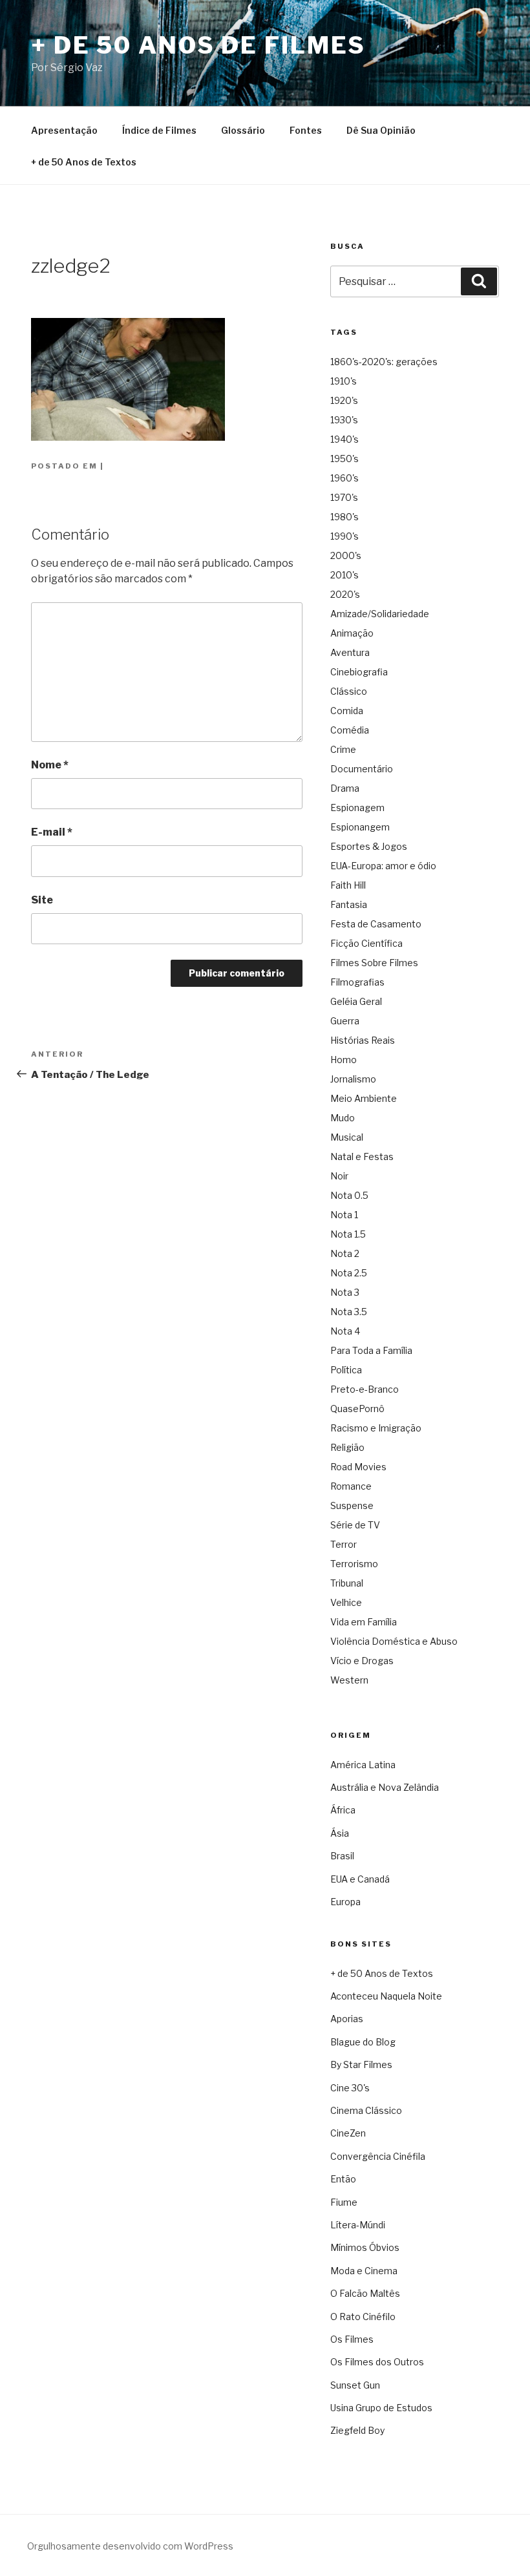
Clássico (349, 691)
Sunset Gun (355, 2385)
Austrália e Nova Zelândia (385, 1787)
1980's (344, 517)
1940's (344, 439)
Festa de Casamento (376, 924)
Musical (347, 1137)
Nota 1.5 (348, 1234)
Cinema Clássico (366, 2110)
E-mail (52, 832)
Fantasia (349, 904)
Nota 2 (345, 1253)
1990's (344, 536)
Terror (344, 1544)
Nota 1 (344, 1215)
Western (349, 1680)
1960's (344, 478)
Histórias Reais (363, 1040)
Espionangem (360, 827)
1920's (344, 400)
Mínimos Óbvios (365, 2247)
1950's (344, 459)
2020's (345, 594)
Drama (345, 788)
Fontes (306, 130)
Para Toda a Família (371, 1350)
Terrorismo (354, 1564)
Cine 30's (350, 2088)
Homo (344, 1060)
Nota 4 (345, 1331)
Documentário (362, 769)
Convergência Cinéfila (378, 2156)
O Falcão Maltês (365, 2293)
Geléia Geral (356, 1001)
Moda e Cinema (364, 2271)
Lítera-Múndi (358, 2225)
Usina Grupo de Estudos (381, 2408)
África (343, 1810)
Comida (347, 711)
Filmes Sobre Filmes (374, 963)
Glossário (243, 130)
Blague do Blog (363, 2042)
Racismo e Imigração (376, 1428)
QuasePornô (357, 1409)
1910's (344, 381)
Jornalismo (353, 1079)
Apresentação (64, 130)
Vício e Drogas (362, 1661)
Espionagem (357, 808)
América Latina (363, 1765)
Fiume (344, 2202)
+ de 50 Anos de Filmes (198, 45)
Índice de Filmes (159, 130)
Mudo (343, 1118)
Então (343, 2179)
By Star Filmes (361, 2064)
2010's (344, 575)
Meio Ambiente (364, 1098)
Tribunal (347, 1583)
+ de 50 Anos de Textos (84, 162)
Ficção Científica (366, 943)
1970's (344, 497)
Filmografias (357, 982)
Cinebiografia (359, 672)
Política (346, 1370)
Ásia (340, 1833)
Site (42, 900)
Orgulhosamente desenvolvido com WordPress (130, 2546)
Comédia (350, 730)
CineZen (348, 2133)
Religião (347, 1447)
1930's (344, 420)
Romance (351, 1486)
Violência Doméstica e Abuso (394, 1641)
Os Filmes (352, 2339)
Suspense (352, 1505)
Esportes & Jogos (369, 846)
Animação (352, 633)
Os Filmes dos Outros (377, 2362)
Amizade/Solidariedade (380, 614)
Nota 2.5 (349, 1273)
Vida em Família (364, 1622)
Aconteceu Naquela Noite (386, 1996)
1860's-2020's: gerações (384, 362)
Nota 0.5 (349, 1195)
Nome (50, 765)
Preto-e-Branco (365, 1389)
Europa (345, 1902)
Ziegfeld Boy (357, 2430)
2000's (346, 555)
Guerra (345, 1021)
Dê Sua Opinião (381, 130)
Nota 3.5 (349, 1312)
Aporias (347, 2019)
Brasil (342, 1856)
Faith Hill (348, 885)
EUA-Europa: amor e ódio (383, 866)
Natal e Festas (362, 1156)
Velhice (346, 1602)
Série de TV (355, 1525)
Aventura (350, 652)
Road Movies (358, 1467)
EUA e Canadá (360, 1879)
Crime (343, 749)
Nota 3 (345, 1292)
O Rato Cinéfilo (363, 2317)
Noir (339, 1176)
